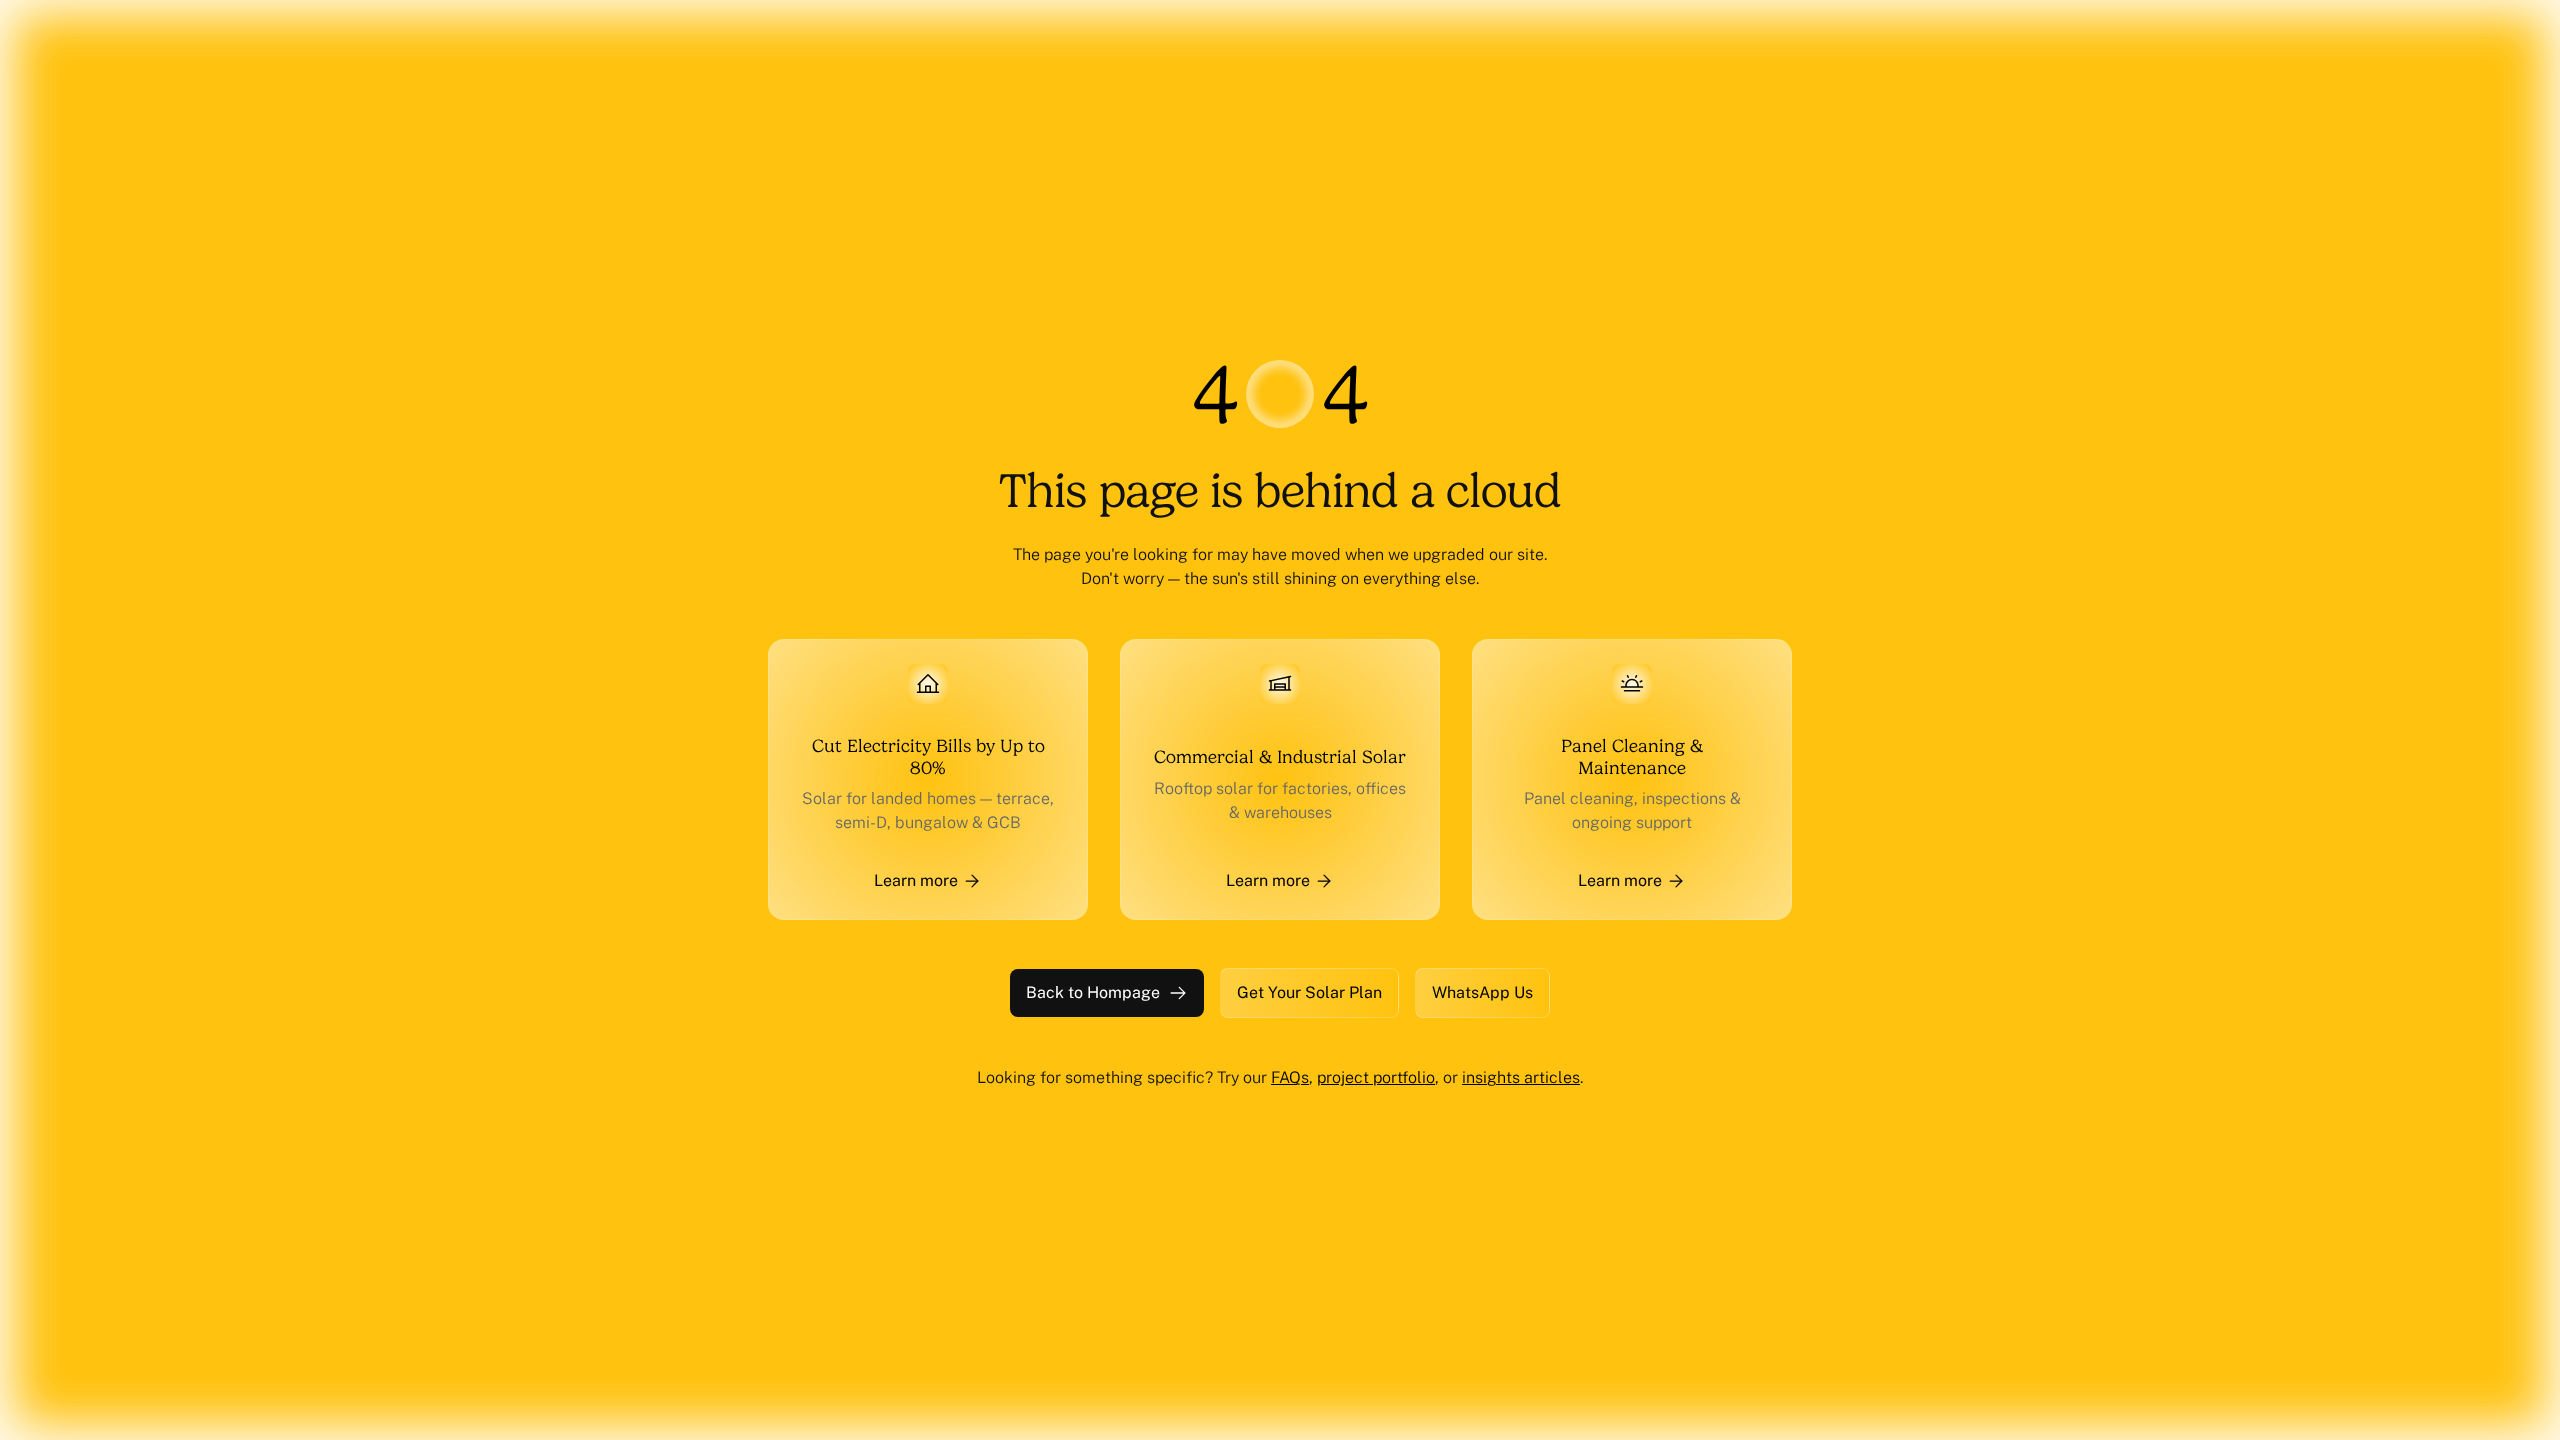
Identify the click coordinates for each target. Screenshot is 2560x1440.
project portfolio (1376, 1077)
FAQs (1290, 1077)
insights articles (1521, 1077)
